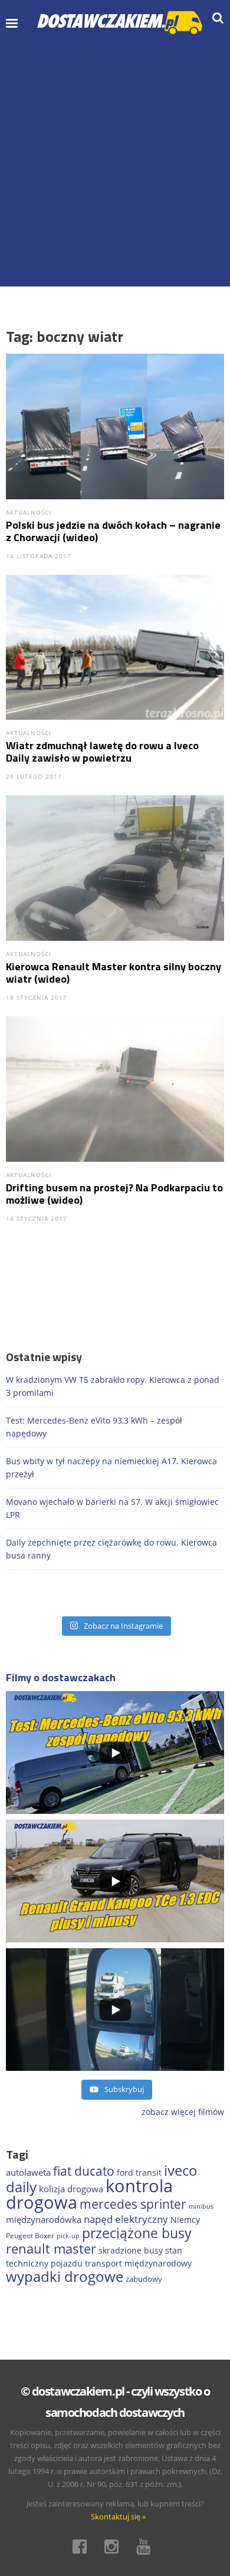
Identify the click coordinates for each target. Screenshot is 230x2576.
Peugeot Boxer (30, 2236)
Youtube (147, 2547)
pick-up (68, 2236)
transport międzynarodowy (138, 2263)
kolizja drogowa (71, 2189)
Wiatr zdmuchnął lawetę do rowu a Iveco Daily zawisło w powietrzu (102, 752)
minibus (201, 2206)
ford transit (139, 2173)
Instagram (115, 2547)
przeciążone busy (137, 2233)
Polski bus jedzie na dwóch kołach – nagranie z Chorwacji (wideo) (113, 531)
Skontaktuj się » (118, 2516)
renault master (51, 2249)
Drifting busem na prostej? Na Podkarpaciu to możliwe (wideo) (114, 1194)
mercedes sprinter (133, 2204)
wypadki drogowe (65, 2277)
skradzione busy (131, 2250)
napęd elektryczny (126, 2219)
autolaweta (28, 2172)
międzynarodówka (44, 2219)
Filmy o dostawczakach (61, 1677)
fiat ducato (84, 2171)
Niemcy (185, 2220)
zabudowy (144, 2279)
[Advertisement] (115, 160)
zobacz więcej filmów (183, 2112)
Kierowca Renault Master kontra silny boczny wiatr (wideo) (114, 973)
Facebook (83, 2547)
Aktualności (29, 512)
